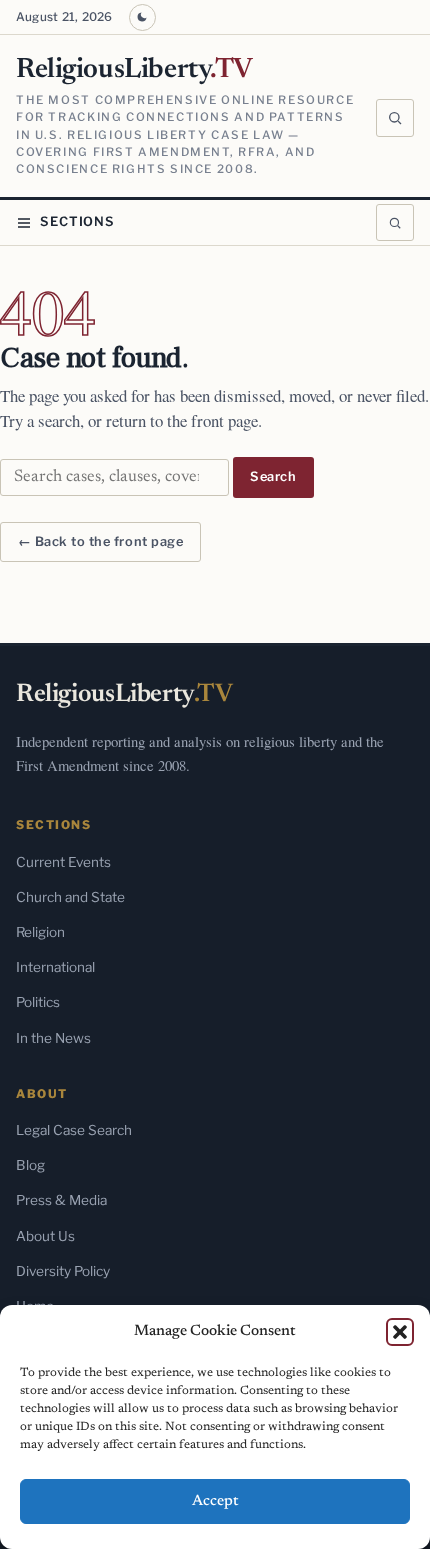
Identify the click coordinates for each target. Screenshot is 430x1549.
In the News (53, 1038)
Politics (38, 1002)
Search (273, 476)
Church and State (70, 897)
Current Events (63, 862)
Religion (40, 932)
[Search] (395, 118)
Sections (77, 221)
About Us (45, 1236)
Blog (30, 1165)
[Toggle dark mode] (142, 17)
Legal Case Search (74, 1130)
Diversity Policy (63, 1271)
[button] (400, 1332)
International (55, 967)
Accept (215, 1501)
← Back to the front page (100, 541)
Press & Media (61, 1200)
